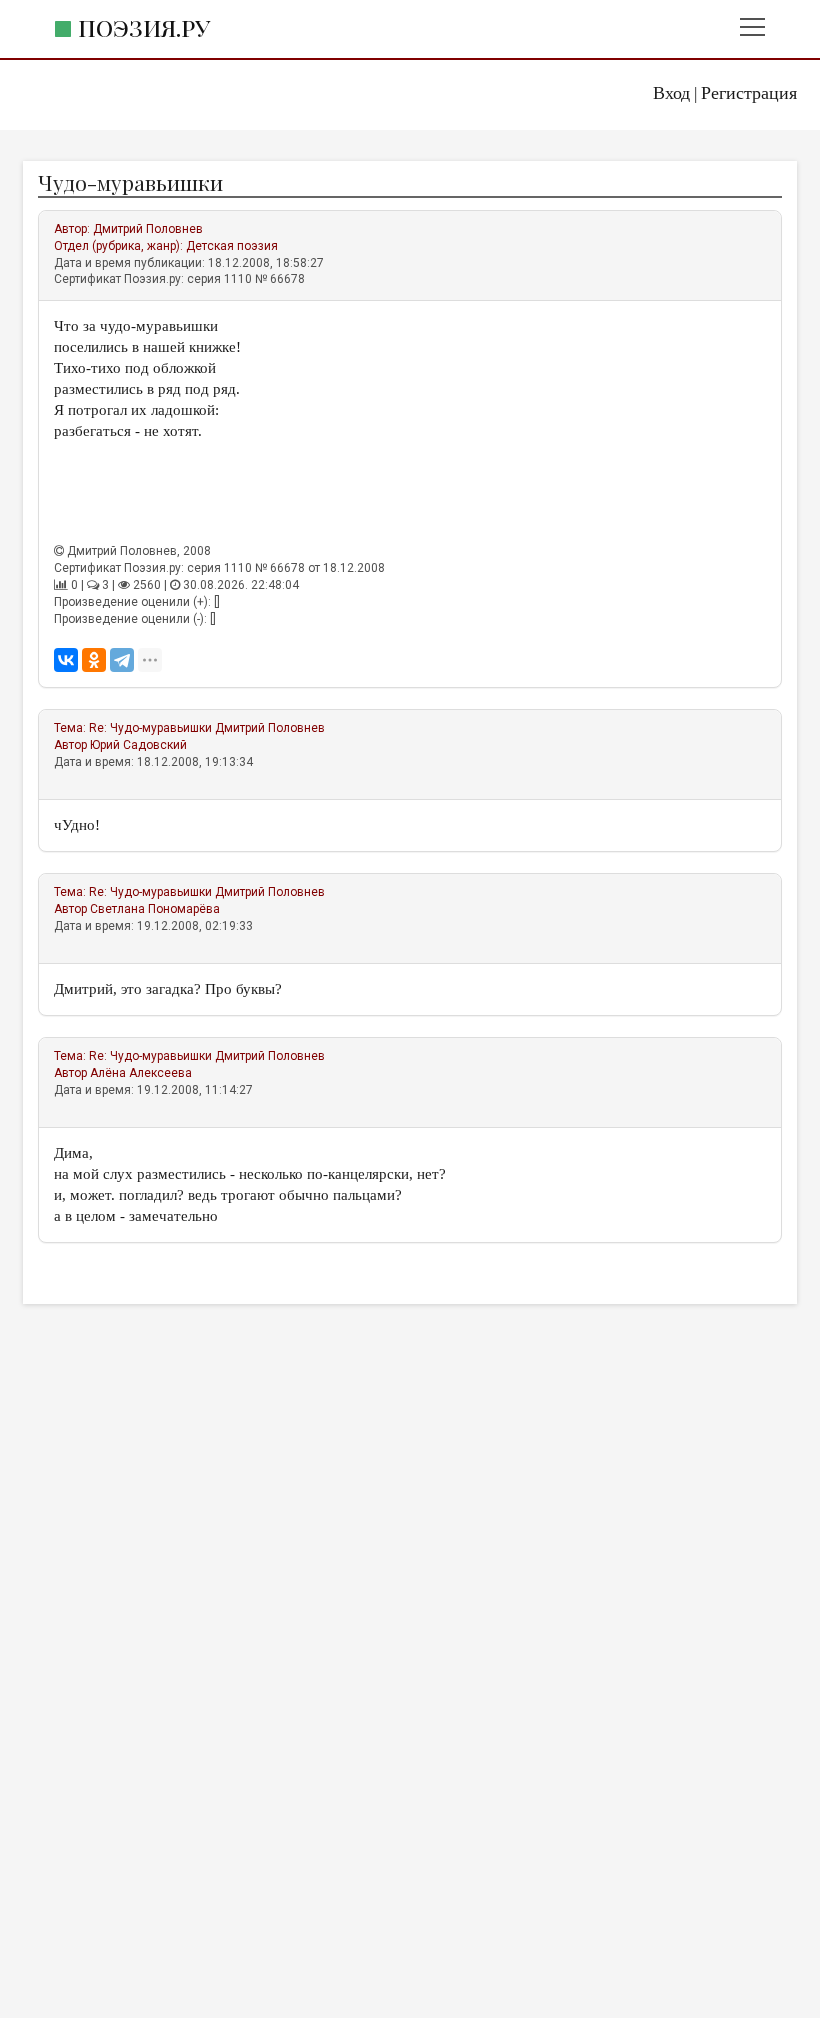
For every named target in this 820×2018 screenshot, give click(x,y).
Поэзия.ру (144, 27)
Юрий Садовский (138, 745)
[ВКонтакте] (66, 660)
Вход (671, 93)
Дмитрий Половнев (148, 229)
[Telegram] (122, 660)
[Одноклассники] (94, 660)
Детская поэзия (232, 246)
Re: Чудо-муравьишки (150, 728)
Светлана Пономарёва (155, 909)
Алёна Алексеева (141, 1073)
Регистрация (749, 93)
